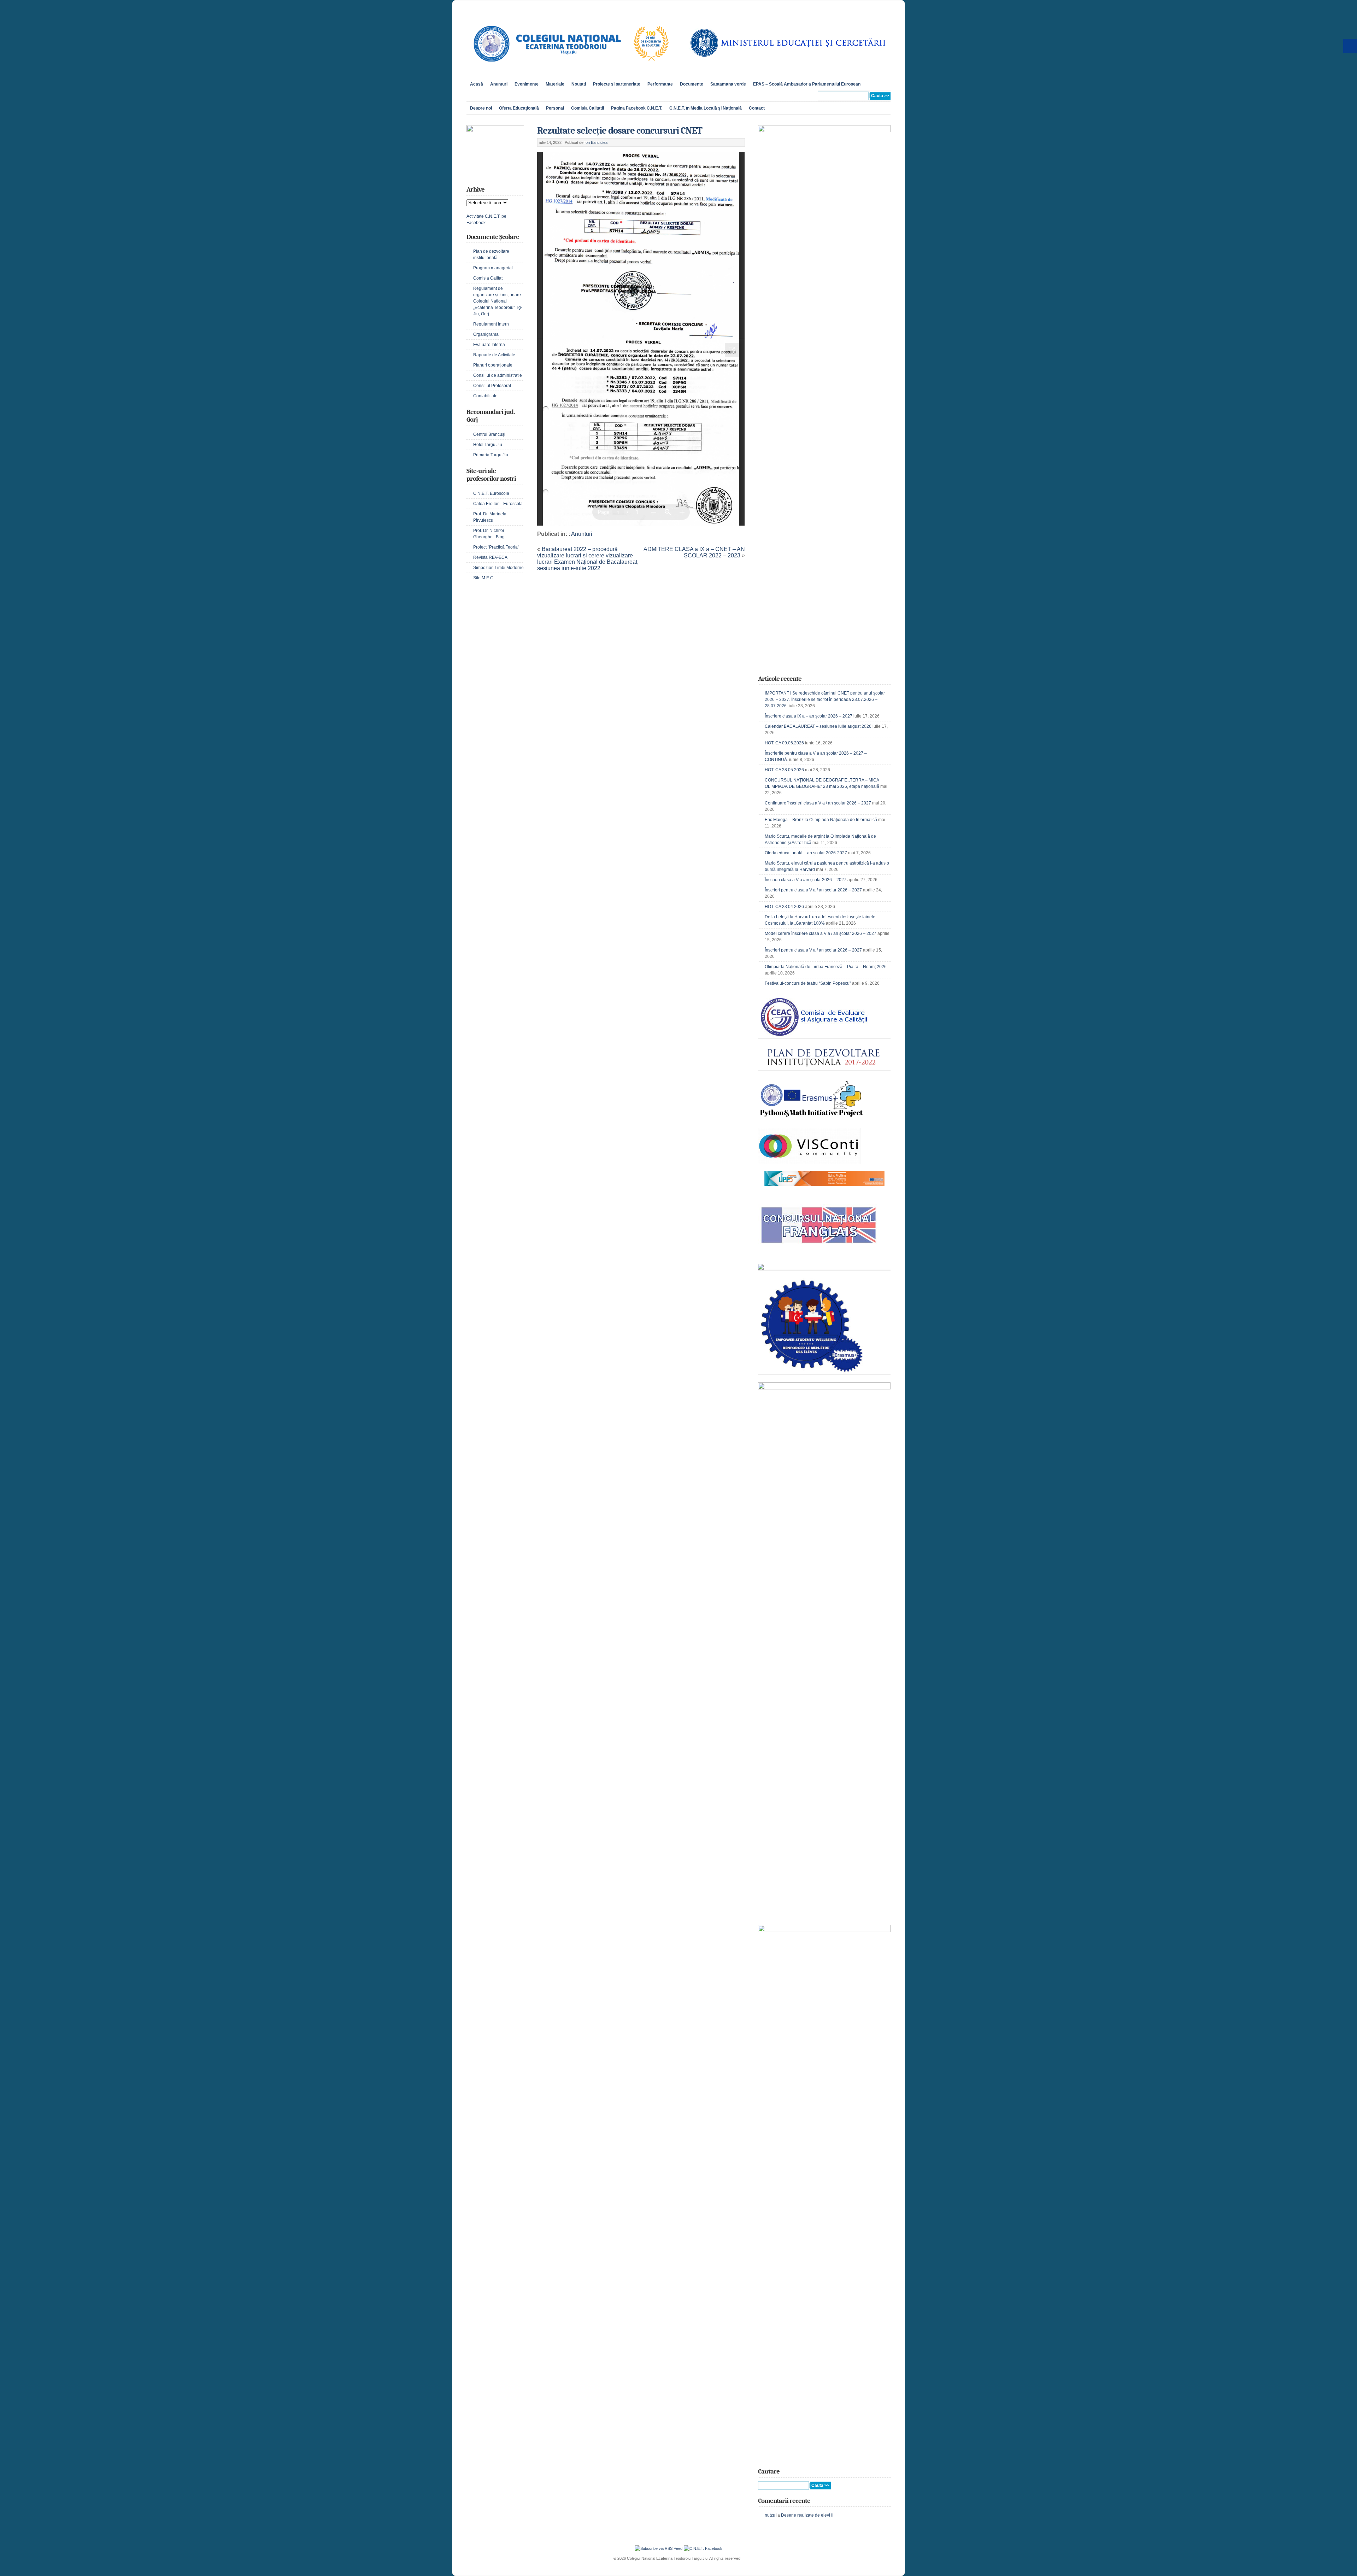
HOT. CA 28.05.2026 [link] (784, 770)
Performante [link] (660, 84)
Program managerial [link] (493, 268)
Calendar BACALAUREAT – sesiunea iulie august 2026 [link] (818, 726)
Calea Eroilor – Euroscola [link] (498, 504)
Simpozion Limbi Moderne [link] (498, 568)
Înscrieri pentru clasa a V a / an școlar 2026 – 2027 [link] (813, 890)
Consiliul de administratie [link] (498, 375)
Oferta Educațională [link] (519, 108)
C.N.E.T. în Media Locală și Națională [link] (706, 108)
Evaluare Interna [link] (489, 345)
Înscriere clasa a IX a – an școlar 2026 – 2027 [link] (809, 716)
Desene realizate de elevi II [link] (807, 2515)
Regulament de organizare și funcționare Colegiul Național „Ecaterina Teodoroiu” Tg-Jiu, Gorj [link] (498, 301)
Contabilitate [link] (485, 396)
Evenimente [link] (527, 84)
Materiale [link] (555, 84)
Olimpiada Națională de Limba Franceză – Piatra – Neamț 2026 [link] (826, 967)
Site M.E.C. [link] (484, 578)
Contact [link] (757, 108)
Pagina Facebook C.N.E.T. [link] (637, 108)
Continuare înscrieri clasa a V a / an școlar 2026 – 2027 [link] (818, 803)
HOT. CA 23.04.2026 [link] (784, 907)
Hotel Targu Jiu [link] (488, 445)
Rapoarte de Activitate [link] (494, 355)
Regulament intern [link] (491, 324)
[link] (570, 69)
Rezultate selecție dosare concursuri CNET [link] (620, 131)
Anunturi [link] (499, 84)
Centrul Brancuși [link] (489, 434)
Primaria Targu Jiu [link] (491, 455)
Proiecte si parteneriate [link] (617, 84)
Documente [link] (692, 84)
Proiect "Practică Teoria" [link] (496, 547)
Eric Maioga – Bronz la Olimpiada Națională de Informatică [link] (821, 820)
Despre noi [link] (481, 108)
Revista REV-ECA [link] (490, 557)
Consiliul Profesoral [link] (492, 386)
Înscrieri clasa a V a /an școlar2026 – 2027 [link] (806, 880)
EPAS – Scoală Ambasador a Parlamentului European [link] (807, 84)
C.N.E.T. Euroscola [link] (491, 493)
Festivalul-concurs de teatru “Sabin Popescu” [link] (808, 983)
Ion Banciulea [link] (596, 142)
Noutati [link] (579, 84)
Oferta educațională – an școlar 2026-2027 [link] (806, 853)
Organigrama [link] (486, 334)
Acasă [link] (477, 84)
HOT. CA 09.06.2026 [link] (784, 743)
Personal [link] (555, 108)
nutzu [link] (770, 2515)
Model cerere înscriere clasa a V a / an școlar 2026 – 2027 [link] (821, 933)
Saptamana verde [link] (728, 84)
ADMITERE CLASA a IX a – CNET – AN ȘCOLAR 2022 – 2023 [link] (694, 552)
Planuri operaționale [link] (493, 365)
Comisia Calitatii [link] (588, 108)
